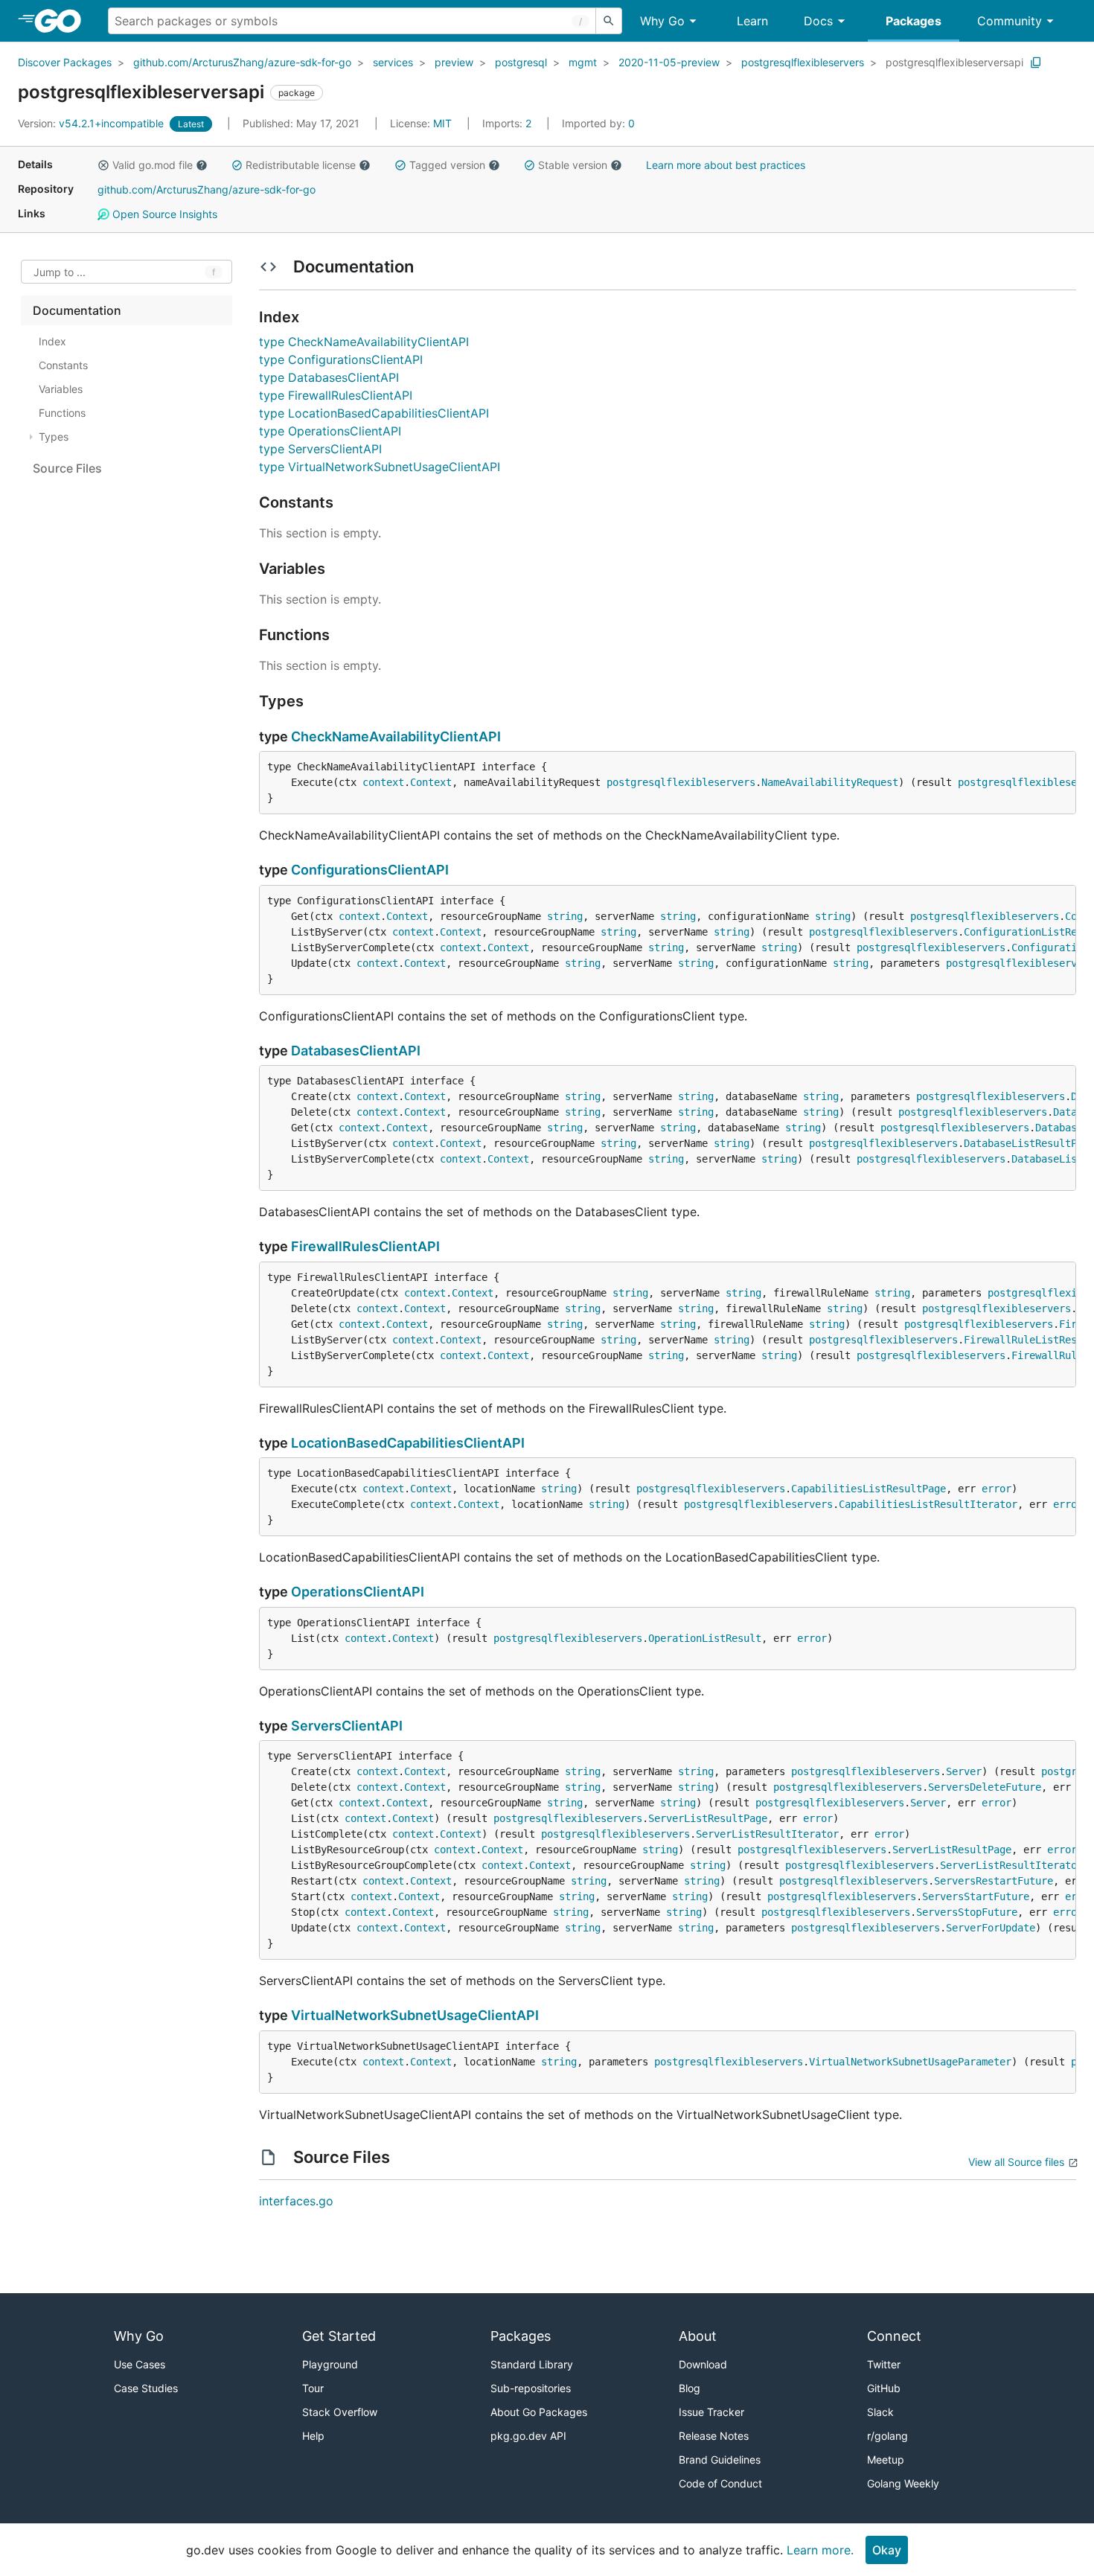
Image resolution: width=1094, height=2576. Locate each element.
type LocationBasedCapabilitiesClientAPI (374, 413)
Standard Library (532, 2364)
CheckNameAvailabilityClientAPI (396, 736)
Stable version (573, 165)
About (698, 2336)
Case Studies (146, 2388)
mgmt (583, 62)
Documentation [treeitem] (77, 310)
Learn (752, 21)
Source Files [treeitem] (67, 468)
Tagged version (447, 165)
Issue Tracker (711, 2412)
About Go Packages (539, 2412)
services (393, 62)
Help (313, 2436)
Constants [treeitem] (63, 365)
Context (431, 782)
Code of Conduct (720, 2483)
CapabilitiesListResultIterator (928, 1504)
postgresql (521, 62)
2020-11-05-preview (669, 62)
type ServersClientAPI (320, 449)
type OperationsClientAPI (330, 431)
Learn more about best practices (726, 165)
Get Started (339, 2336)
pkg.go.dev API (528, 2436)
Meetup (886, 2460)
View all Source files (1016, 2162)
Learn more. (820, 2550)
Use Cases (140, 2364)
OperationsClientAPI (358, 1592)
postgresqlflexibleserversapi (954, 62)
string (565, 916)
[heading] (63, 21)
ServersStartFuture (976, 1896)
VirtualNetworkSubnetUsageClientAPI (415, 2015)
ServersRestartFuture (994, 1881)
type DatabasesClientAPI (329, 377)
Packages (914, 21)
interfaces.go (296, 2201)
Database (1059, 1128)
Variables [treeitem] (61, 389)
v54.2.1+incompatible (92, 123)
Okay (887, 2550)
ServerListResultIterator (767, 1834)
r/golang (887, 2436)
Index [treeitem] (52, 341)
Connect (894, 2336)
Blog (690, 2388)
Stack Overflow (340, 2412)
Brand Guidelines (720, 2460)
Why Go (662, 21)
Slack (880, 2412)
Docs (818, 21)
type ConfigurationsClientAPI (341, 359)
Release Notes (714, 2436)
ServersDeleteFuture (985, 1787)
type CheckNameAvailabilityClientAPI (364, 342)
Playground (330, 2364)
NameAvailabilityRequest (830, 782)
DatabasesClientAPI (356, 1051)
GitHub (884, 2388)
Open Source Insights (163, 214)
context (383, 782)
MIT (442, 123)
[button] (103, 165)
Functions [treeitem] (62, 413)
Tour (313, 2388)
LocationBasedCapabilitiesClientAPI (408, 1443)
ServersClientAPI (347, 1726)
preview (454, 62)
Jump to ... (60, 272)
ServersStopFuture (967, 1912)
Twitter (884, 2364)
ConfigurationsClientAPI (370, 870)
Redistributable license (301, 165)
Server (964, 1771)
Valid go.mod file (153, 165)
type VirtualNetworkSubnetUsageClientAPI (380, 467)
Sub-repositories (531, 2388)
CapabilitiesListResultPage (869, 1489)
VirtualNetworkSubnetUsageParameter (910, 2062)
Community (1010, 21)
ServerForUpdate (991, 1928)
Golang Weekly (903, 2483)
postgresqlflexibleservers (803, 62)
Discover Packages (65, 62)
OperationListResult (705, 1638)
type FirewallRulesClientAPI (336, 395)
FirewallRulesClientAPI (365, 1246)
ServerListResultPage (708, 1818)
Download (703, 2364)
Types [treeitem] (54, 437)
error (997, 1489)
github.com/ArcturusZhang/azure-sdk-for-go (242, 62)
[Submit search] (609, 21)
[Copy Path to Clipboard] (1036, 63)
